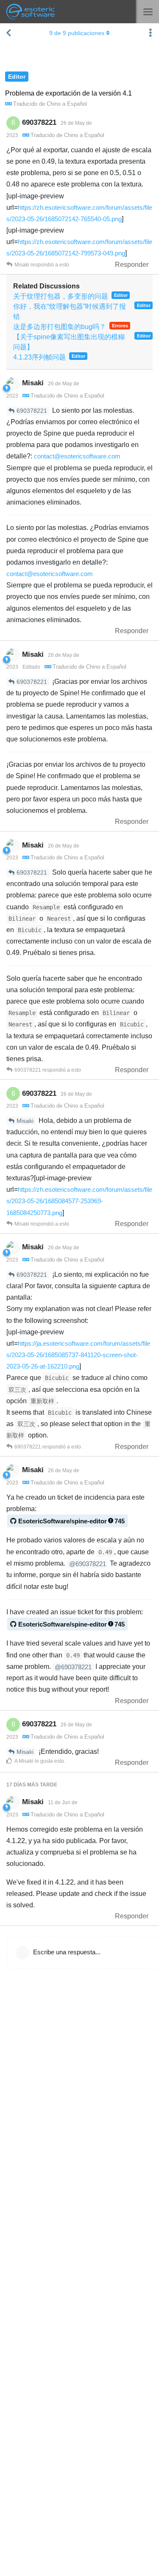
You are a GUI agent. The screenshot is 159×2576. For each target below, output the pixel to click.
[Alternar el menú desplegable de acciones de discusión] (151, 33)
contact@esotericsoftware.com (77, 456)
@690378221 (88, 1564)
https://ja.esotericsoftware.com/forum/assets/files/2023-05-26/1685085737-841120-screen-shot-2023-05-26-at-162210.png (78, 1355)
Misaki (25, 1121)
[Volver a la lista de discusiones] (8, 33)
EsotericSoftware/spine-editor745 (71, 1521)
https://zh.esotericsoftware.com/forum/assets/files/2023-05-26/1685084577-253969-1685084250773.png (79, 1201)
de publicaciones (77, 33)
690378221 (32, 411)
